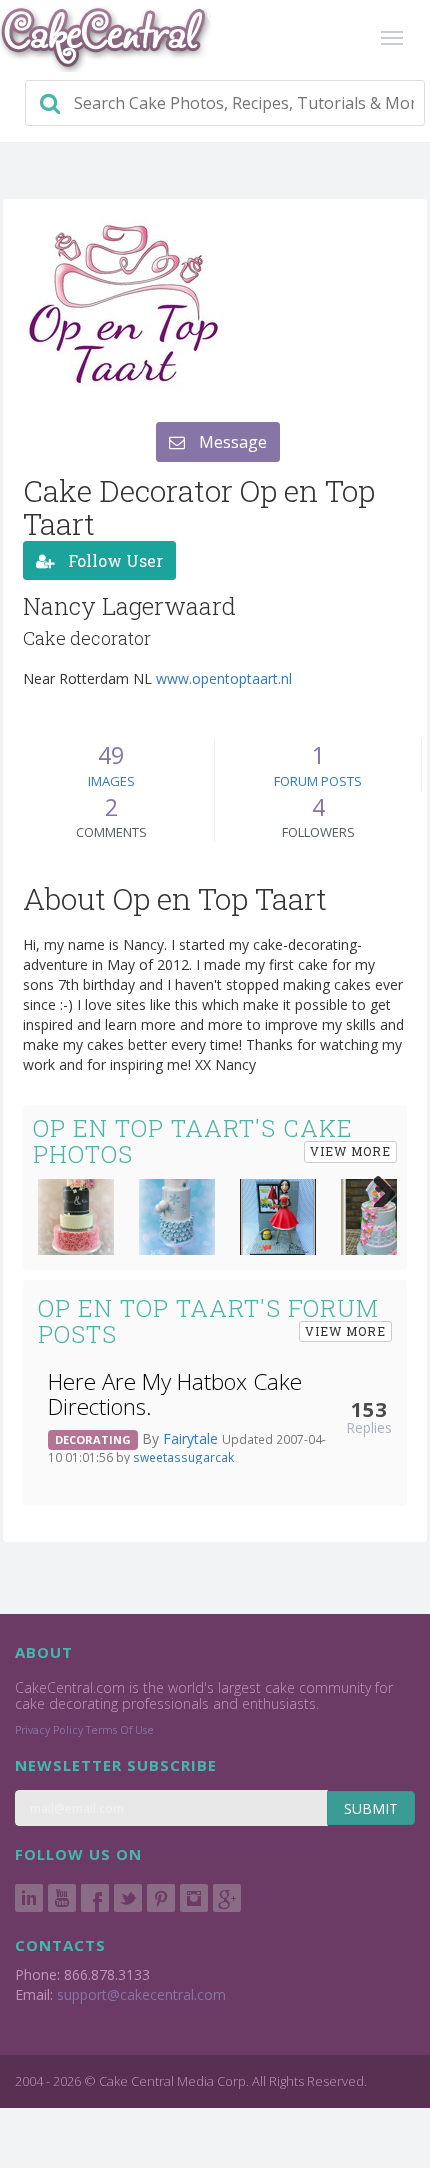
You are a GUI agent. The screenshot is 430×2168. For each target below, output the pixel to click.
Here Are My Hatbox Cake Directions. (175, 1394)
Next (377, 1187)
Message (231, 442)
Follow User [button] (113, 560)
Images (111, 781)
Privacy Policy (49, 1730)
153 (369, 1409)
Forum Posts (318, 781)
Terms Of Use (120, 1730)
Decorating (93, 1439)
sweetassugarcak (183, 1457)
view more (350, 1151)
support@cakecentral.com (141, 1994)
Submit (371, 1808)
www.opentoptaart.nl (224, 678)
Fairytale (192, 1438)
